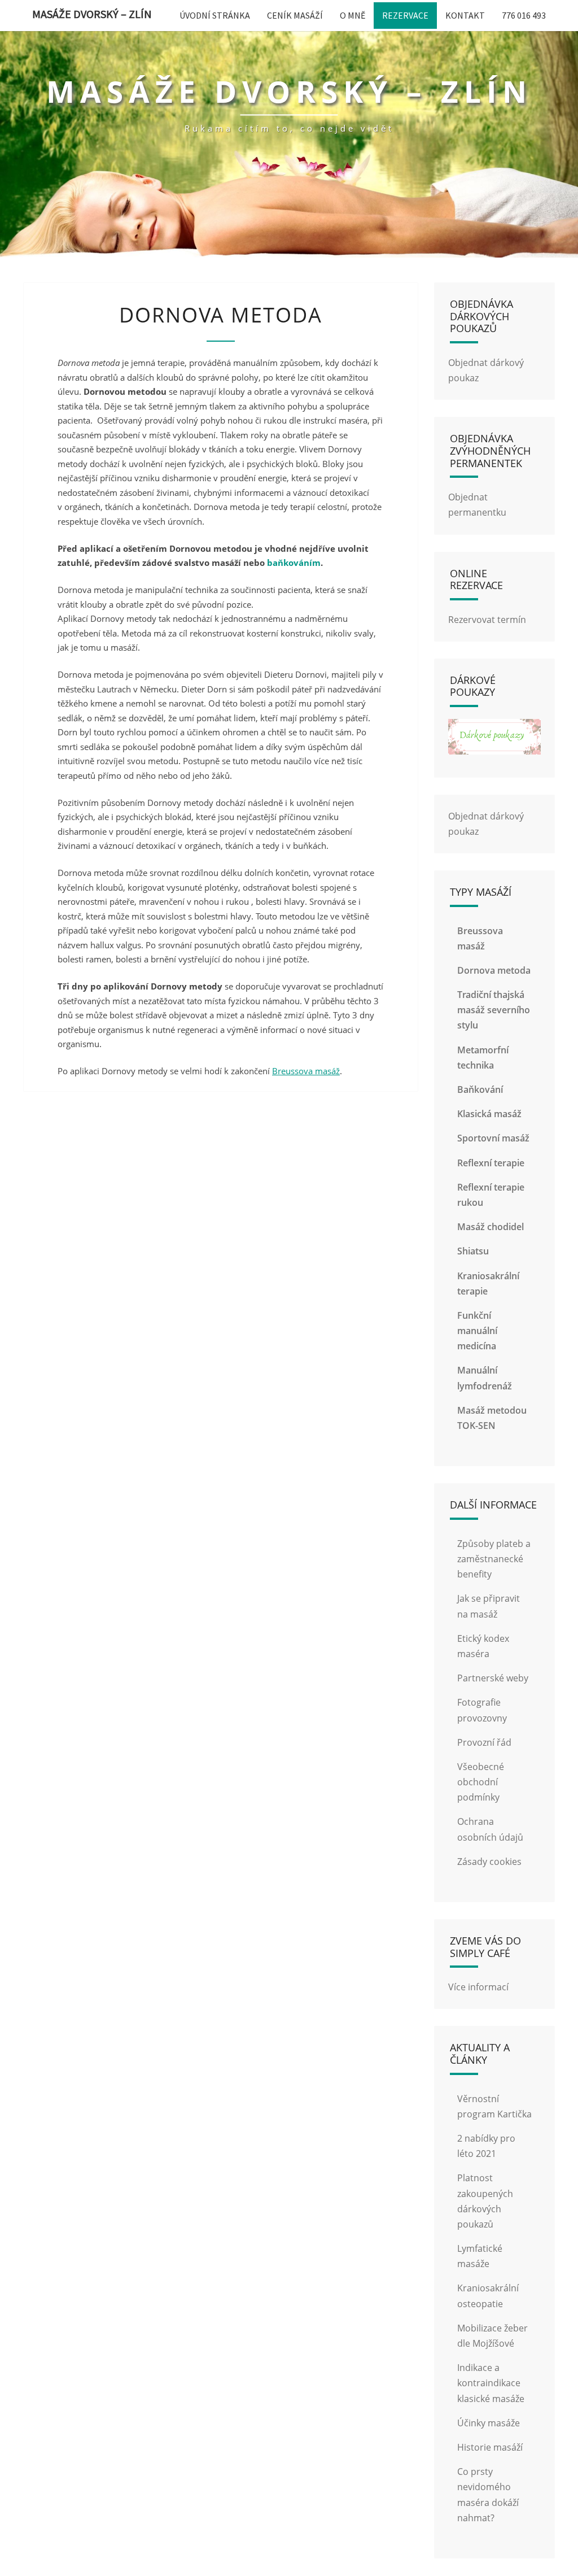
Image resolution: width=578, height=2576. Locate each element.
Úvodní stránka (215, 15)
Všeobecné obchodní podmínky (481, 1782)
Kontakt (465, 15)
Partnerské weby (493, 1678)
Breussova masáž (306, 1071)
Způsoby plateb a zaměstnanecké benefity (494, 1559)
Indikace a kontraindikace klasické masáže (491, 2383)
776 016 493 (524, 15)
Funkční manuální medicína (477, 1331)
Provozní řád (484, 1742)
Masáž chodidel (491, 1227)
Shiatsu (473, 1251)
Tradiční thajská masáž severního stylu (494, 1010)
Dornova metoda (494, 970)
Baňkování (480, 1089)
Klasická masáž (489, 1114)
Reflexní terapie (491, 1163)
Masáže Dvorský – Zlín (92, 14)
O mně (353, 15)
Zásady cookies (489, 1862)
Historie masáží (490, 2447)
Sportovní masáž (493, 1138)
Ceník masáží (295, 15)
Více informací (478, 1987)
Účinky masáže (489, 2423)
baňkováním (294, 563)
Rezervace (405, 15)
